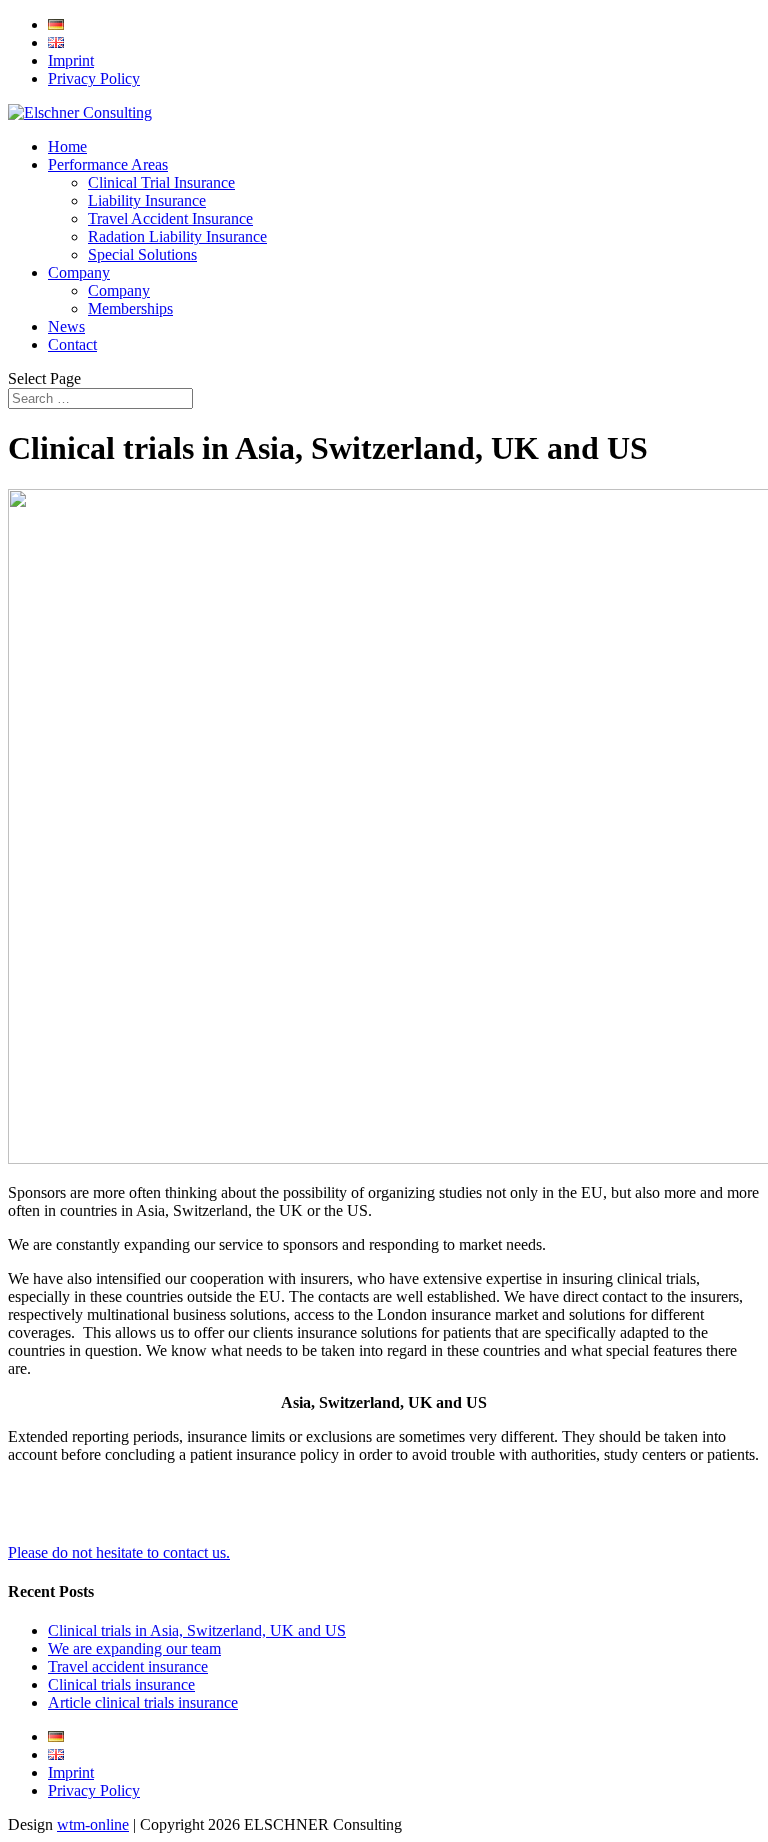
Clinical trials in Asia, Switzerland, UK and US (197, 1630)
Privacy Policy (94, 78)
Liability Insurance (147, 200)
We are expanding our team (134, 1648)
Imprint (71, 60)
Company (79, 272)
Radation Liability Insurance (177, 236)
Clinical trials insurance (121, 1684)
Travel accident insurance (128, 1666)
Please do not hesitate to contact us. (119, 1552)
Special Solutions (142, 254)
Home (67, 146)
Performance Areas (108, 164)
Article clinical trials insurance (143, 1702)
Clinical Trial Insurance (161, 182)
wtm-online (93, 1824)
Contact (72, 344)
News (66, 326)
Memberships (130, 308)
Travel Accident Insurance (170, 218)
